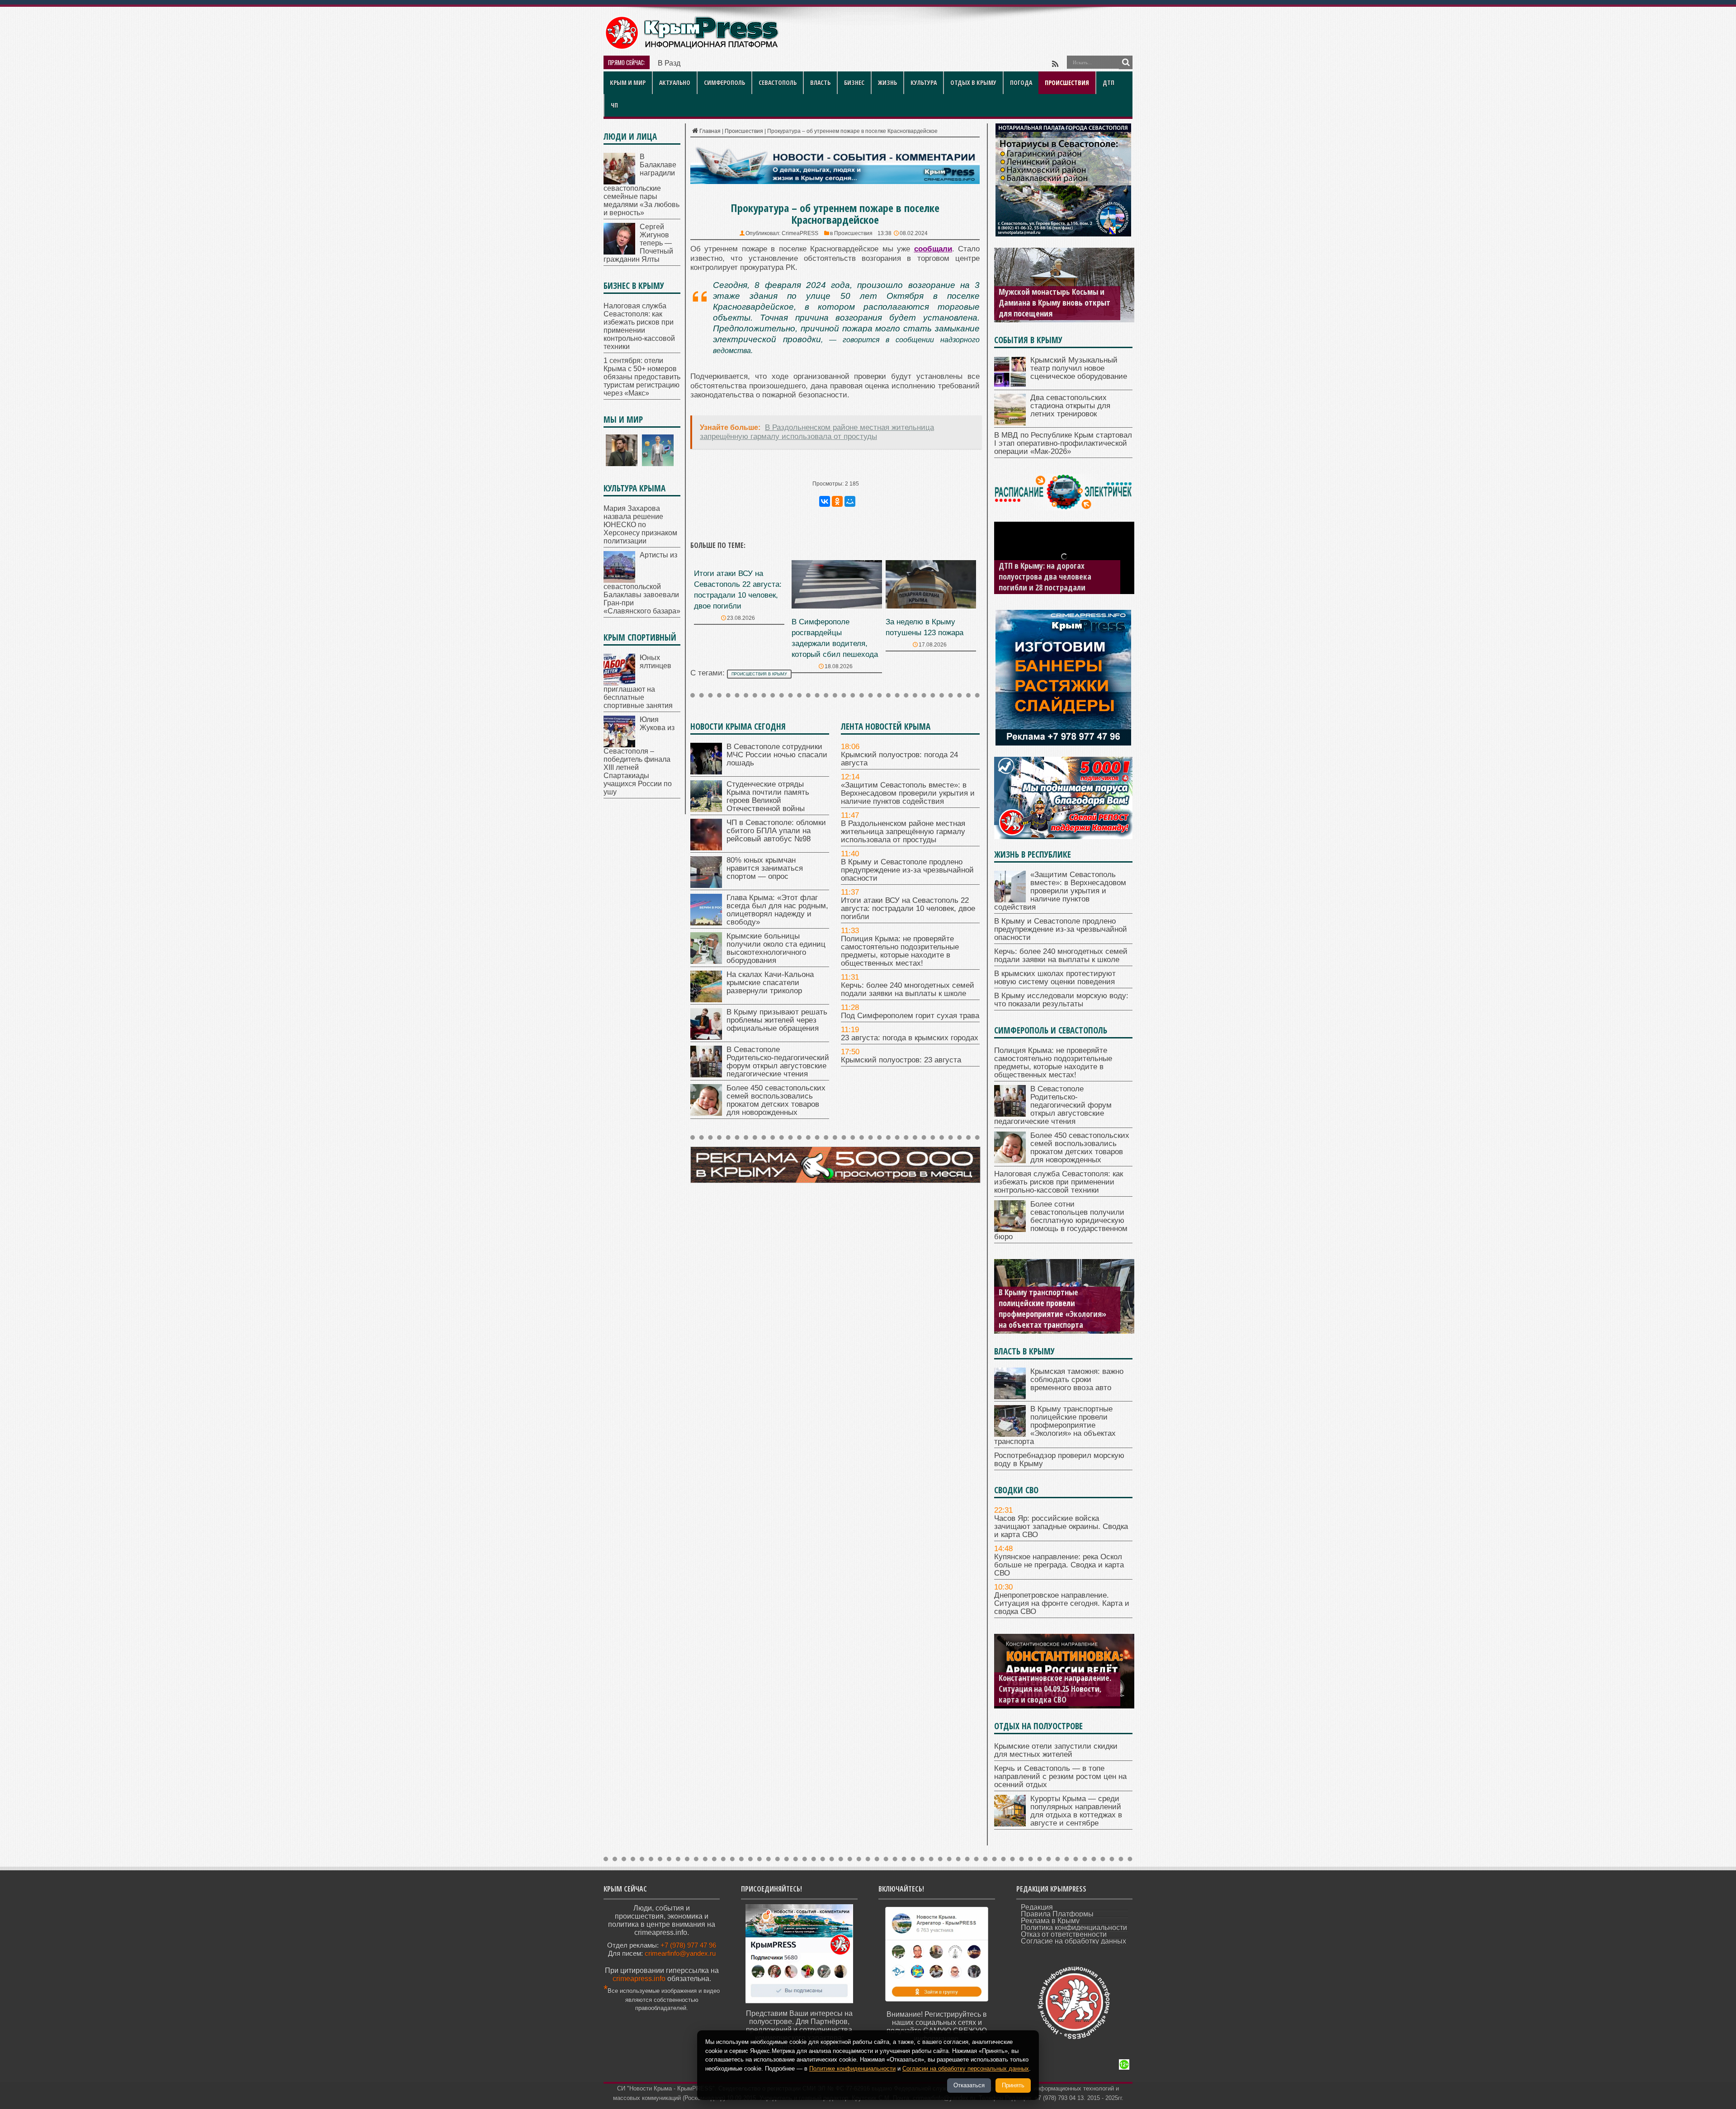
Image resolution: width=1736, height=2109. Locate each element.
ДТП (1109, 83)
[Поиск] (1126, 62)
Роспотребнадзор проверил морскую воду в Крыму (1046, 1319)
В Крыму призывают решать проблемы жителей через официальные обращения (777, 1020)
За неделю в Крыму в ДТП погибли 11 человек (1043, 582)
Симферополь (724, 83)
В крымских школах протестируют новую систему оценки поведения (1055, 978)
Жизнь (887, 83)
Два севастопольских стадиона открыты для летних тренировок (1070, 406)
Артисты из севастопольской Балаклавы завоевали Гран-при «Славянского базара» (642, 583)
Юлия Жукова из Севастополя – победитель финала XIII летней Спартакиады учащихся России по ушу (639, 756)
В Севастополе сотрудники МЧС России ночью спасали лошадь (777, 755)
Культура (924, 83)
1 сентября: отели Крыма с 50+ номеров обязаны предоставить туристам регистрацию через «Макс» (642, 377)
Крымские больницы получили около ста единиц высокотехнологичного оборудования (776, 948)
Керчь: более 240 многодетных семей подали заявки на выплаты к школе (908, 989)
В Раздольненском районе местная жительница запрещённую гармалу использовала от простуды (903, 832)
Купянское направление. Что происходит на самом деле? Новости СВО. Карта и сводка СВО (1056, 1689)
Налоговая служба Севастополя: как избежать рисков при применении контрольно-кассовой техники (639, 326)
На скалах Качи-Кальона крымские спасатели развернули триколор (770, 983)
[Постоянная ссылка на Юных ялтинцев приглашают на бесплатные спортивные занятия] (619, 683)
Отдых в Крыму (973, 83)
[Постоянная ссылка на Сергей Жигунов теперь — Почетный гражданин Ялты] (619, 252)
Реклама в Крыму (1050, 1921)
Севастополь (778, 83)
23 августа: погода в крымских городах (910, 1038)
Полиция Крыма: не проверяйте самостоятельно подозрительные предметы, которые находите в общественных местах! (900, 951)
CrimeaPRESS (800, 233)
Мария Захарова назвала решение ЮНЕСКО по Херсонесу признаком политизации (640, 525)
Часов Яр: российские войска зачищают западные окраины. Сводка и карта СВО (1061, 1526)
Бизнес (854, 83)
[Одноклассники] (837, 501)
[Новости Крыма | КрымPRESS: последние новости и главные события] (691, 48)
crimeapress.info (639, 1979)
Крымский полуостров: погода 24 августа (899, 759)
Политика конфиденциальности (1074, 1927)
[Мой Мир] (850, 501)
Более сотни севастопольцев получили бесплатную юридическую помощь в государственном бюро (1061, 1220)
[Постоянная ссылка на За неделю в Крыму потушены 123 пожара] (931, 606)
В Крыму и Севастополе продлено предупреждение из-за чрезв (765, 63)
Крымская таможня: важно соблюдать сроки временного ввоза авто (1077, 1380)
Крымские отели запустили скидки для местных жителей (1056, 1750)
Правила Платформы (1057, 1914)
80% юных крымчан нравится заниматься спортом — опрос (765, 868)
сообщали (933, 249)
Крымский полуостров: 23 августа (901, 1060)
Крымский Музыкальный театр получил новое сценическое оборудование (1079, 368)
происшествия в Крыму (759, 674)
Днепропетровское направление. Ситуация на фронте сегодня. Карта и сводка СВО (1062, 1603)
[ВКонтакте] (825, 501)
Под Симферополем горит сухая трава (910, 1016)
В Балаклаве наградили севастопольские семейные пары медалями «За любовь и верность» (642, 185)
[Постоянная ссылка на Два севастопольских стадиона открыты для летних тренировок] (1010, 423)
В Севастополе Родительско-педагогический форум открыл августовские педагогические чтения (778, 1062)
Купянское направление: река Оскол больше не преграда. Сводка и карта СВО (1059, 1565)
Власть (820, 83)
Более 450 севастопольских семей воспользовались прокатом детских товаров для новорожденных (776, 1100)
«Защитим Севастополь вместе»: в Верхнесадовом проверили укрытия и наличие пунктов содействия (908, 793)
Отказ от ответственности (1064, 1934)
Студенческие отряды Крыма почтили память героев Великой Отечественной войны (768, 796)
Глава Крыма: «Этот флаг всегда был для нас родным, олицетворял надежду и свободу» (777, 910)
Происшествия (1067, 83)
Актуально (675, 83)
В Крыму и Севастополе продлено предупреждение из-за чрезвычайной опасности (907, 870)
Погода (1021, 83)
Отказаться (969, 2085)
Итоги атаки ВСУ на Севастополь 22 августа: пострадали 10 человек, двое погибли (908, 908)
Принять (1013, 2085)
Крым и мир (628, 83)
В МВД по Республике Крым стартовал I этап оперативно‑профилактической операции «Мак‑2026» (1063, 443)
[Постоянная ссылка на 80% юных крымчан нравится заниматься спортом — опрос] (706, 885)
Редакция (1037, 1907)
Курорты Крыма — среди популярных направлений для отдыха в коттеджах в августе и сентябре (1076, 1811)
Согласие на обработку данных (1073, 1941)
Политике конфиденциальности (852, 2069)
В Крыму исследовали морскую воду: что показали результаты (1061, 1000)
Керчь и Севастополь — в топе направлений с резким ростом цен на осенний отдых (1060, 1776)
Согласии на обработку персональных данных (966, 2069)
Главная (710, 131)
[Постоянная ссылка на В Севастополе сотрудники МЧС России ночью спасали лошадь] (706, 772)
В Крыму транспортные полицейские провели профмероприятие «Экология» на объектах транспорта (1055, 1425)
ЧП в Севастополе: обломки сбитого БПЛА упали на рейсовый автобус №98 (776, 831)
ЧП (614, 105)
